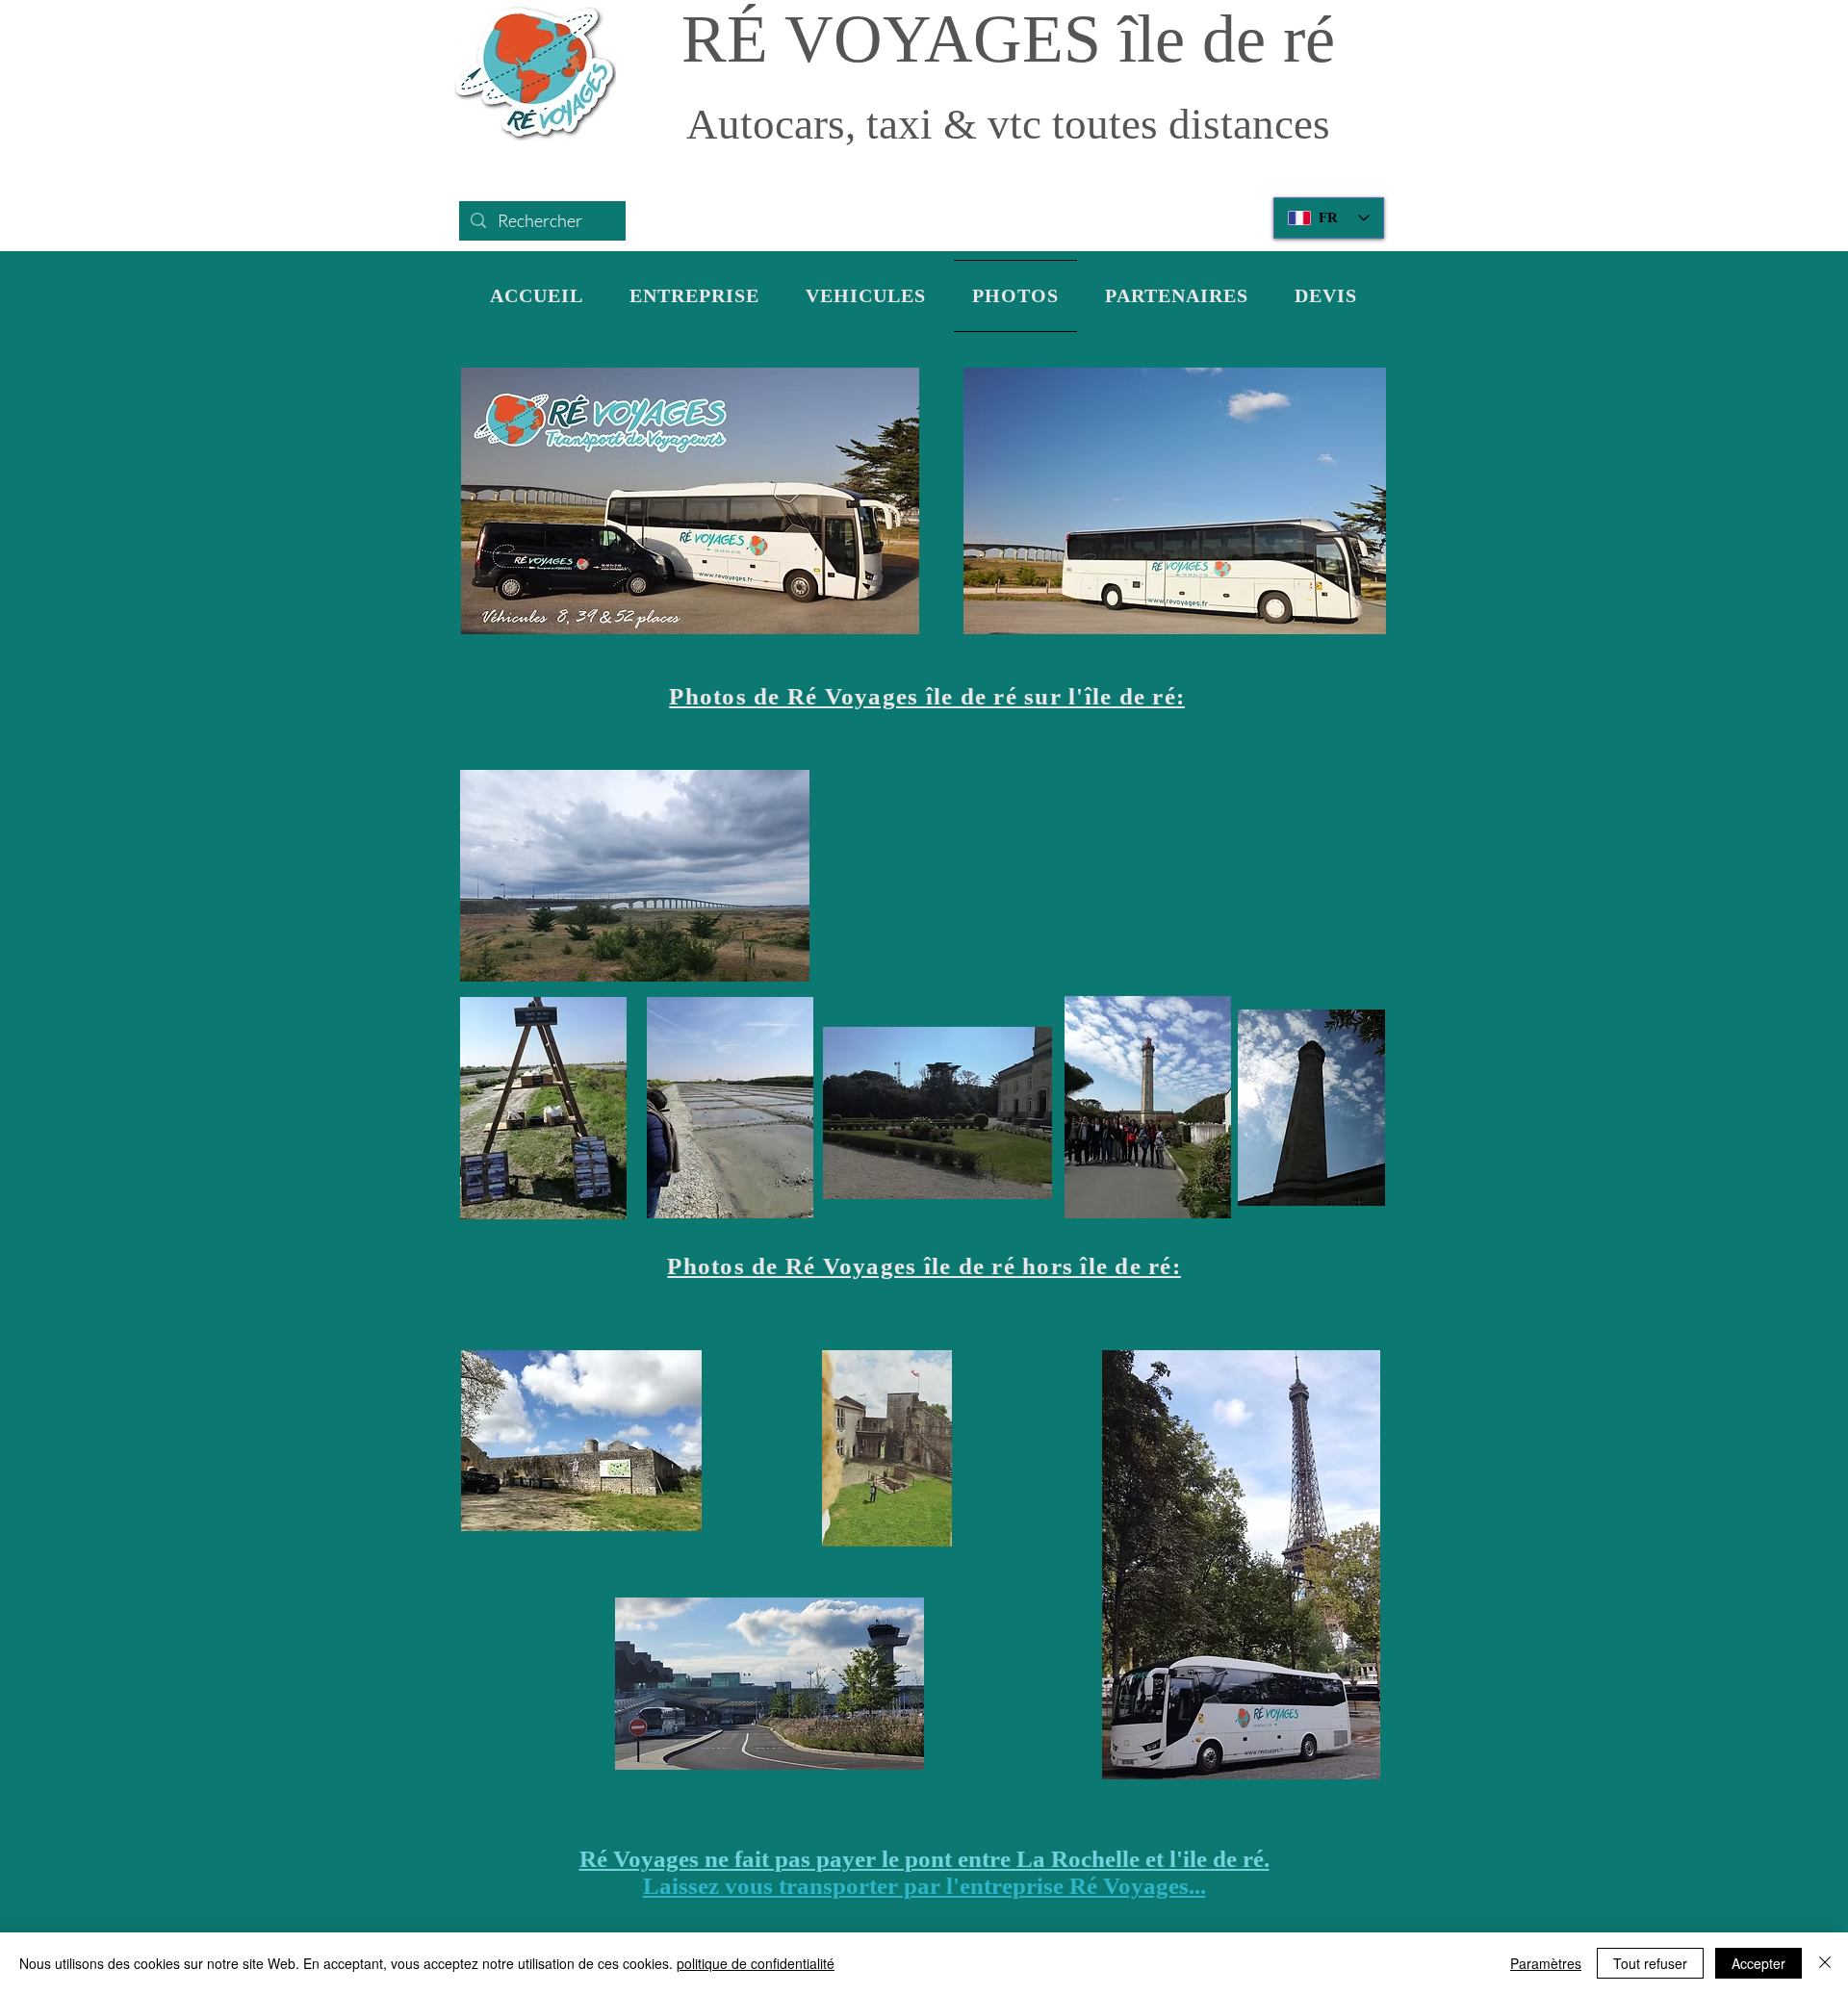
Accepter (1758, 1963)
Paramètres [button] (1546, 1963)
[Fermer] (1825, 1963)
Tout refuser (1650, 1963)
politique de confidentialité (756, 1963)
